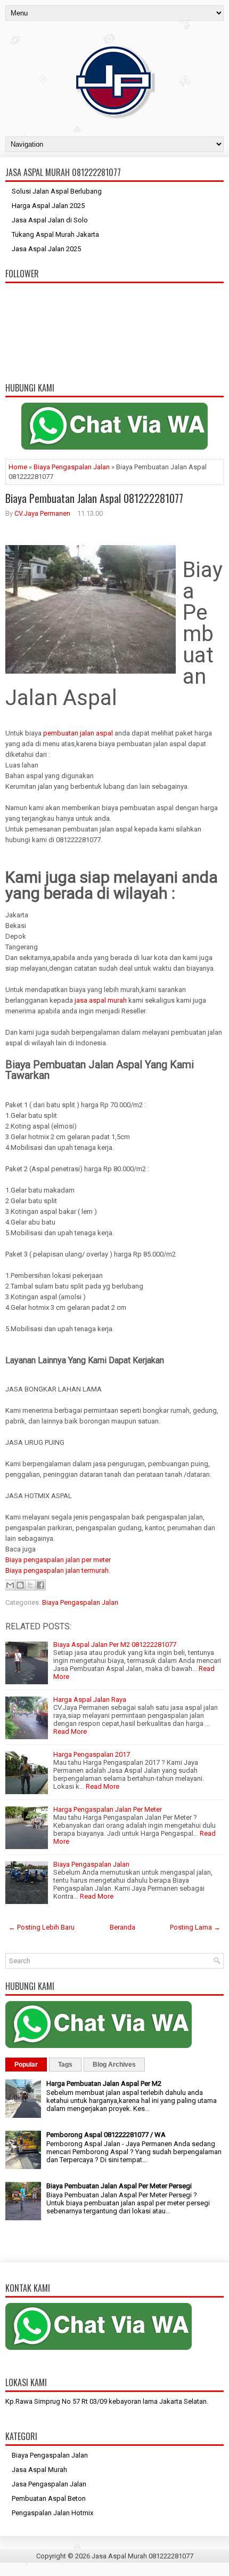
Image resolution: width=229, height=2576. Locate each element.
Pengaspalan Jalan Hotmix (52, 2513)
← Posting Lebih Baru (42, 1927)
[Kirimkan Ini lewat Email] (10, 1585)
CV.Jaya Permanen (42, 513)
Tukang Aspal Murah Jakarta (55, 234)
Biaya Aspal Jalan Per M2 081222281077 (115, 1645)
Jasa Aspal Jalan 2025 (46, 249)
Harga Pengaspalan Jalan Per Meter (108, 1809)
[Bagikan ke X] (30, 1585)
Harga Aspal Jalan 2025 (48, 206)
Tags (65, 2065)
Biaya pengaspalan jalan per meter (58, 1560)
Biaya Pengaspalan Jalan (72, 467)
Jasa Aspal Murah (39, 2470)
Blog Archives (114, 2065)
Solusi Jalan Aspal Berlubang (57, 191)
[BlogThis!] (20, 1585)
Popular (26, 2065)
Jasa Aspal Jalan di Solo (50, 220)
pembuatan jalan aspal (78, 733)
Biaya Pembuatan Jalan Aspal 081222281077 (94, 498)
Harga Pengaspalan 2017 (92, 1754)
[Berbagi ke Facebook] (40, 1585)
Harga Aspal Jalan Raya (90, 1699)
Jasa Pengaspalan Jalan (49, 2484)
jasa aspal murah (101, 1000)
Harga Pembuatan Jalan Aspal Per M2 (104, 2083)
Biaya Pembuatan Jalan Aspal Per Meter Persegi (119, 2186)
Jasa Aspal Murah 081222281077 (142, 2556)
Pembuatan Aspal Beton (49, 2498)
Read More (70, 1731)
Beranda (122, 1927)
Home (18, 467)
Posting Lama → (195, 1927)
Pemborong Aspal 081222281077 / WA (106, 2135)
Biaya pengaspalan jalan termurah (57, 1570)
